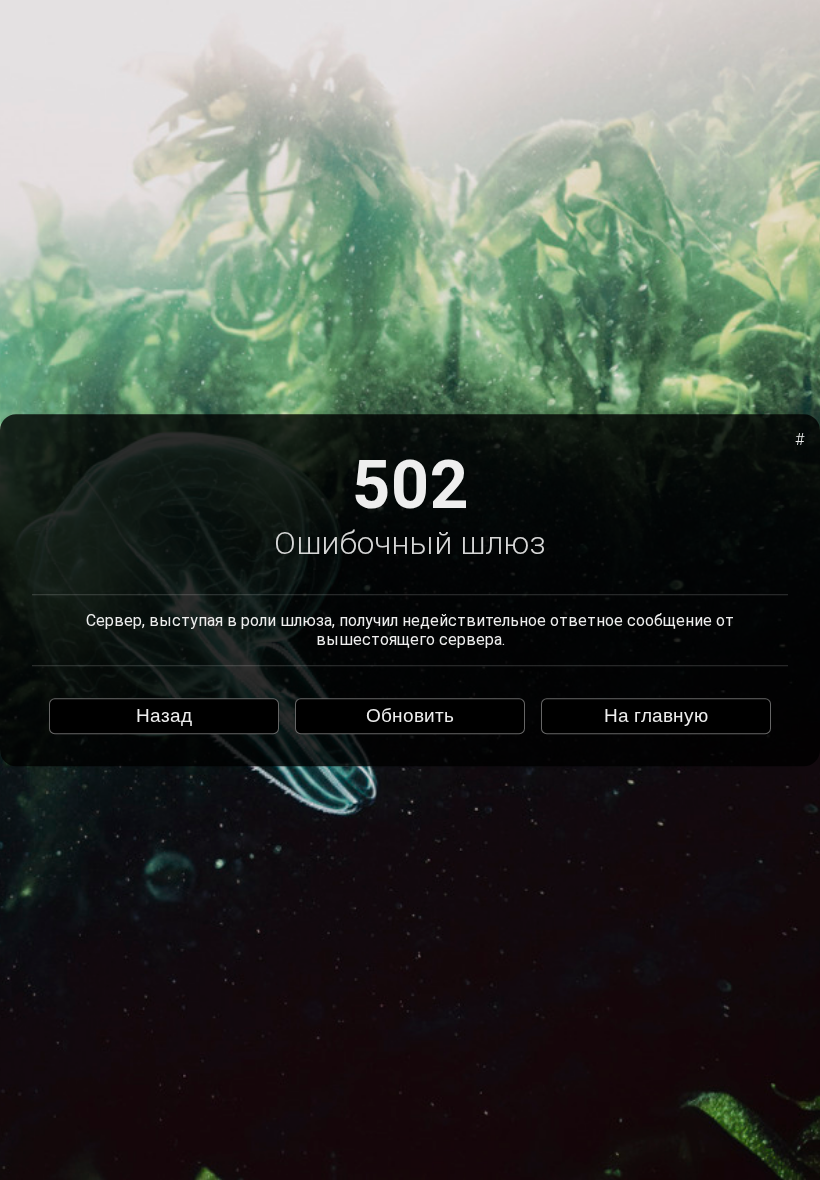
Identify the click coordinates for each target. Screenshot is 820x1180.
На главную (656, 715)
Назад (164, 715)
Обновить (410, 715)
